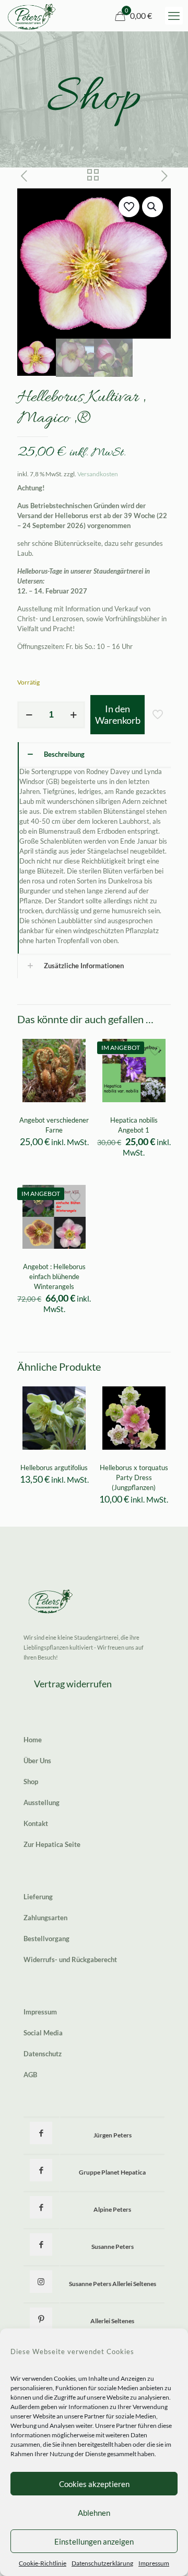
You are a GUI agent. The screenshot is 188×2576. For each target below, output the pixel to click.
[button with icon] (41, 2133)
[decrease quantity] (29, 715)
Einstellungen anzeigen (94, 2541)
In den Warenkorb (118, 714)
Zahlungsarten (45, 1918)
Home (33, 1740)
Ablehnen (94, 2513)
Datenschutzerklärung (102, 2563)
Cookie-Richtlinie (43, 2563)
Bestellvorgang (46, 1939)
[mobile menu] (174, 16)
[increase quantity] (73, 715)
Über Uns (37, 1761)
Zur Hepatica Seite (52, 1844)
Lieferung (38, 1897)
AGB (30, 2075)
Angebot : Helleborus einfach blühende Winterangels (54, 1276)
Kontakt (36, 1823)
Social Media (43, 2033)
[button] (152, 207)
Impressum (154, 2563)
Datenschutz (43, 2054)
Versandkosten (98, 474)
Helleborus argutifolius (54, 1468)
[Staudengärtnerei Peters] (32, 16)
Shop (31, 1782)
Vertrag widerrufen (73, 1684)
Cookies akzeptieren (94, 2484)
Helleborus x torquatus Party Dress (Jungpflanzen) (134, 1477)
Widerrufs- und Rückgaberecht (70, 1959)
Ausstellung (42, 1802)
